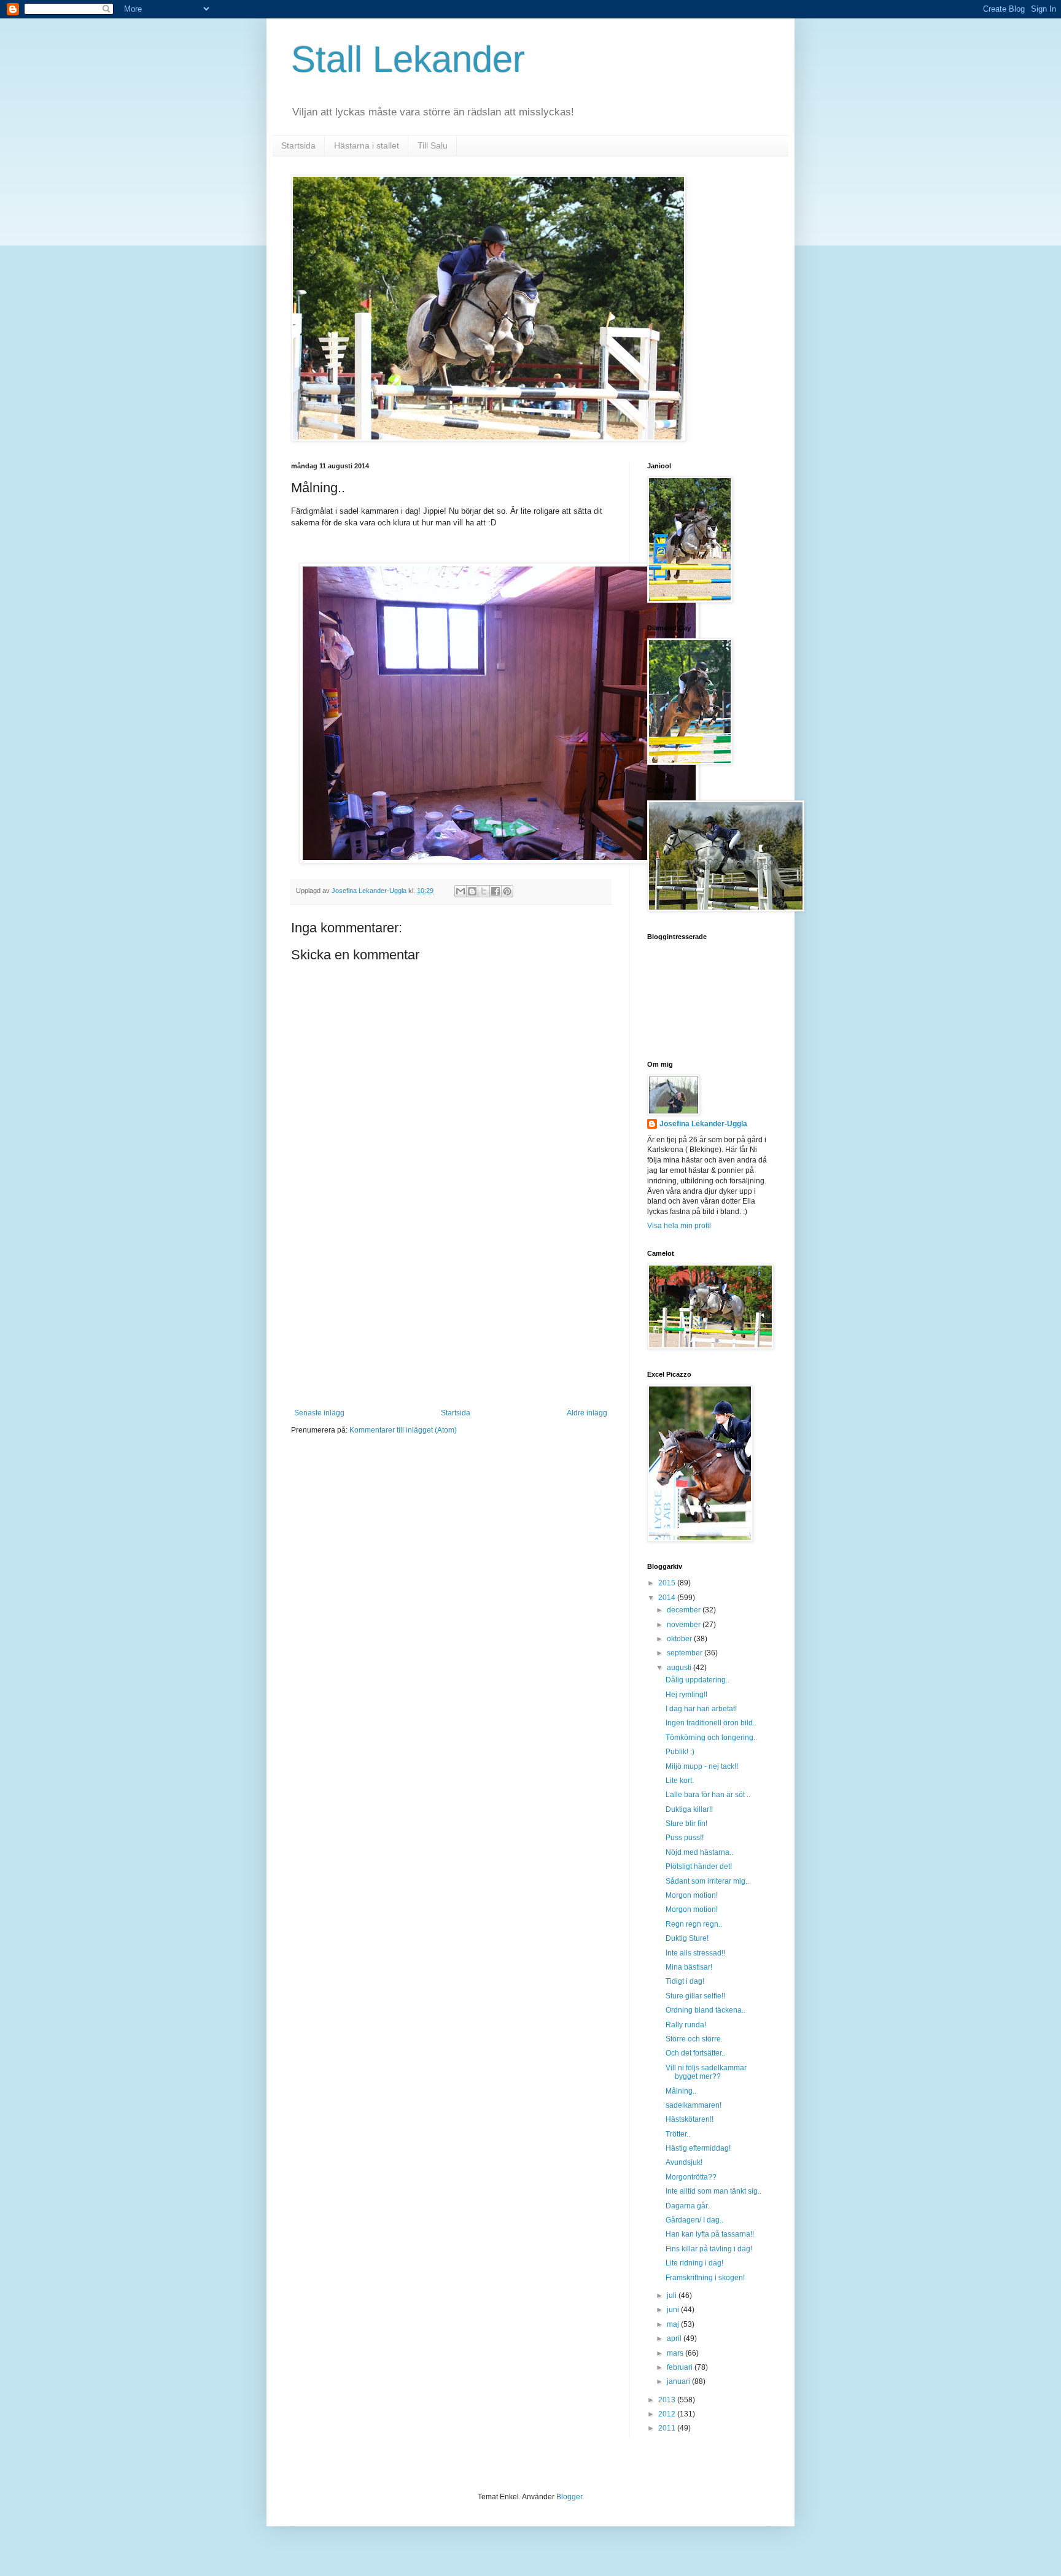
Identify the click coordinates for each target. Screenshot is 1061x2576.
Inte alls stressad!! (695, 1953)
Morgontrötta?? (691, 2177)
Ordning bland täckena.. (705, 2010)
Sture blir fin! (686, 1824)
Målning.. (681, 2091)
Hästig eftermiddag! (698, 2148)
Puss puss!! (685, 1838)
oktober (680, 1639)
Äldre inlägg (587, 1413)
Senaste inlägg (319, 1413)
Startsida (298, 145)
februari (681, 2367)
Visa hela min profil (679, 1226)
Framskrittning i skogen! (705, 2278)
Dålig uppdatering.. (698, 1680)
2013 (668, 2400)
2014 (668, 1598)
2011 (668, 2428)
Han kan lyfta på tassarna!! (710, 2234)
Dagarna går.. (688, 2206)
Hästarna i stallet (367, 145)
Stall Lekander (408, 59)
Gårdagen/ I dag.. (694, 2220)
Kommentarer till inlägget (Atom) (403, 1430)
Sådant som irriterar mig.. (707, 1881)
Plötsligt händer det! (699, 1866)
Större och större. (694, 2039)
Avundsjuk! (684, 2162)
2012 (668, 2414)
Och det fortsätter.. (695, 2053)
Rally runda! (686, 2025)
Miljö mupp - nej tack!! (702, 1766)
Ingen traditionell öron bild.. (711, 1723)
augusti (680, 1668)
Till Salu (433, 145)
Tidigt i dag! (685, 1981)
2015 (668, 1583)
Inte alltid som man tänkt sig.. (713, 2191)
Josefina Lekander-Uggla (703, 1124)
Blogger (569, 2497)
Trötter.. (678, 2134)
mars (676, 2353)
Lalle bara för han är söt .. (708, 1795)
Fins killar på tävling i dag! (709, 2249)
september (686, 1653)
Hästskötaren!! (690, 2119)
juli (673, 2296)
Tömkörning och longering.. (711, 1738)
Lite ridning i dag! (694, 2263)
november (685, 1625)
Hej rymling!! (686, 1695)
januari (679, 2381)
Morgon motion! (692, 1895)
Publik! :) (680, 1752)
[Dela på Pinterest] (507, 891)
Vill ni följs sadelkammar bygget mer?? (706, 2072)
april (675, 2338)
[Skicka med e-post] (461, 891)
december (685, 1610)
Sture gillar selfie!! (695, 1996)
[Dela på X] (484, 891)
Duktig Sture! (687, 1938)
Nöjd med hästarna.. (699, 1852)
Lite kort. (680, 1781)
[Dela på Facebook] (496, 891)
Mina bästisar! (689, 1967)
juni (674, 2310)
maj (674, 2324)
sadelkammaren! (694, 2105)
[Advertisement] (451, 1317)
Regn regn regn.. (694, 1924)
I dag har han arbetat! (701, 1709)
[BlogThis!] (472, 891)
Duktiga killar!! (689, 1809)
